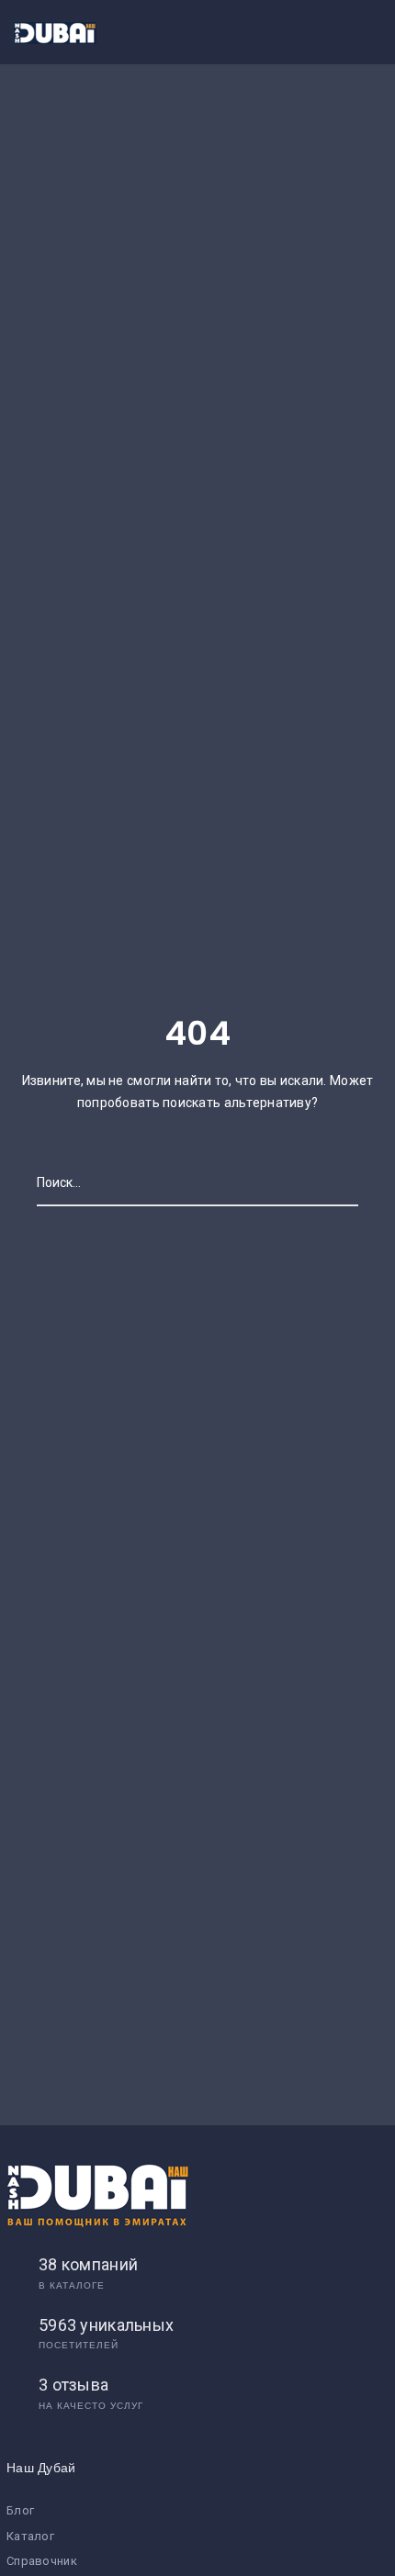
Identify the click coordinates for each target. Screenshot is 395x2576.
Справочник (42, 2561)
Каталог (30, 2536)
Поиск (340, 1182)
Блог (20, 2510)
